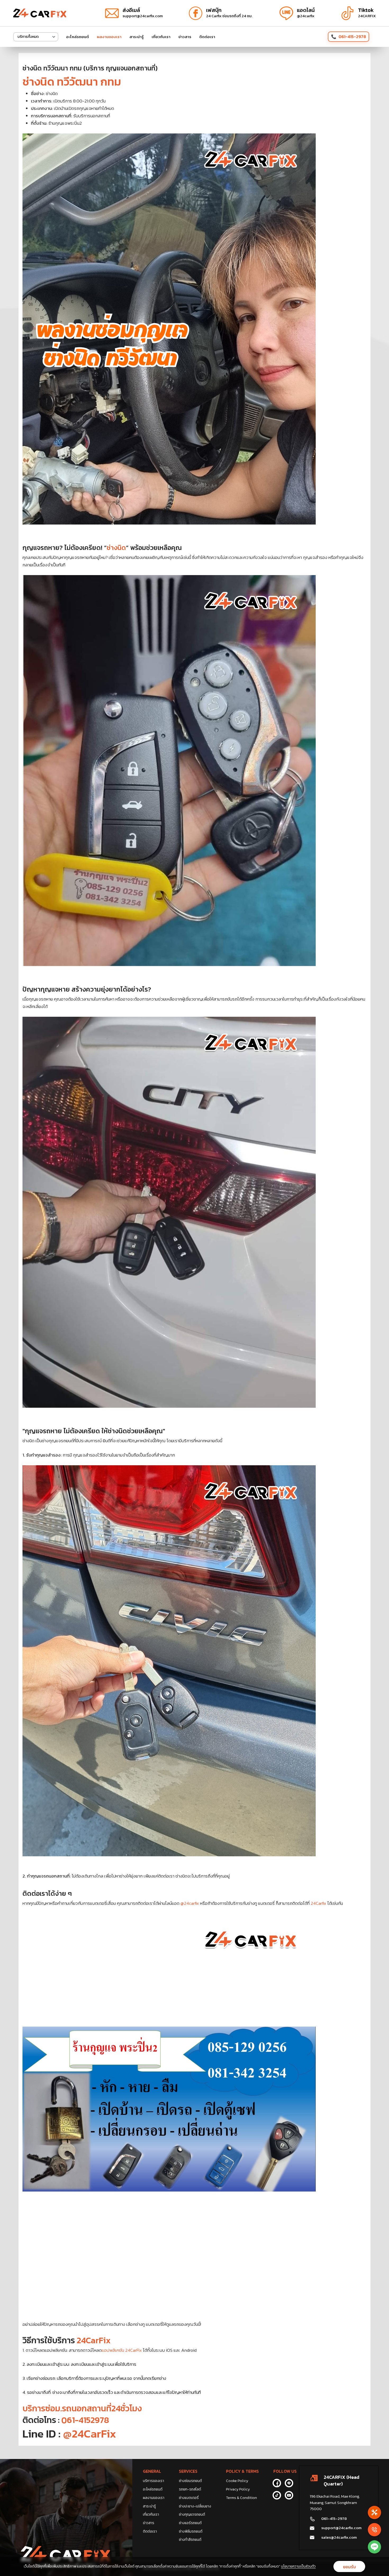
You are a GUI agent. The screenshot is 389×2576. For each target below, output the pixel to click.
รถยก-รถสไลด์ (190, 2489)
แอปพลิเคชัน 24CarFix (122, 2350)
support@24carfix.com (341, 2528)
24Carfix (318, 1903)
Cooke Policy (237, 2481)
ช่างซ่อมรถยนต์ (190, 2481)
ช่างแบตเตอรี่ (189, 2498)
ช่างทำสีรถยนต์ (190, 2540)
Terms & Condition (241, 2498)
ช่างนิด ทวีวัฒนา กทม (72, 82)
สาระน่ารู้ (137, 37)
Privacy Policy (238, 2489)
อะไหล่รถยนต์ (78, 37)
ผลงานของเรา (109, 37)
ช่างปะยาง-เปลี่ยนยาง (195, 2506)
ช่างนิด (116, 548)
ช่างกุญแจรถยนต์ (192, 2514)
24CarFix (94, 2340)
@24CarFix (88, 2434)
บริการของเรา (153, 2481)
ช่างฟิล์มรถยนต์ (191, 2531)
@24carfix (189, 1903)
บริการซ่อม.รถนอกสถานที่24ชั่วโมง (82, 2408)
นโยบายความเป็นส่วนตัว (298, 2566)
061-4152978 (85, 2420)
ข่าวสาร (185, 37)
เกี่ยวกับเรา (161, 37)
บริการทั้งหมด (28, 37)
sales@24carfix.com (339, 2537)
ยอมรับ (349, 2567)
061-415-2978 (352, 37)
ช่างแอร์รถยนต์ (190, 2523)
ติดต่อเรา (207, 37)
